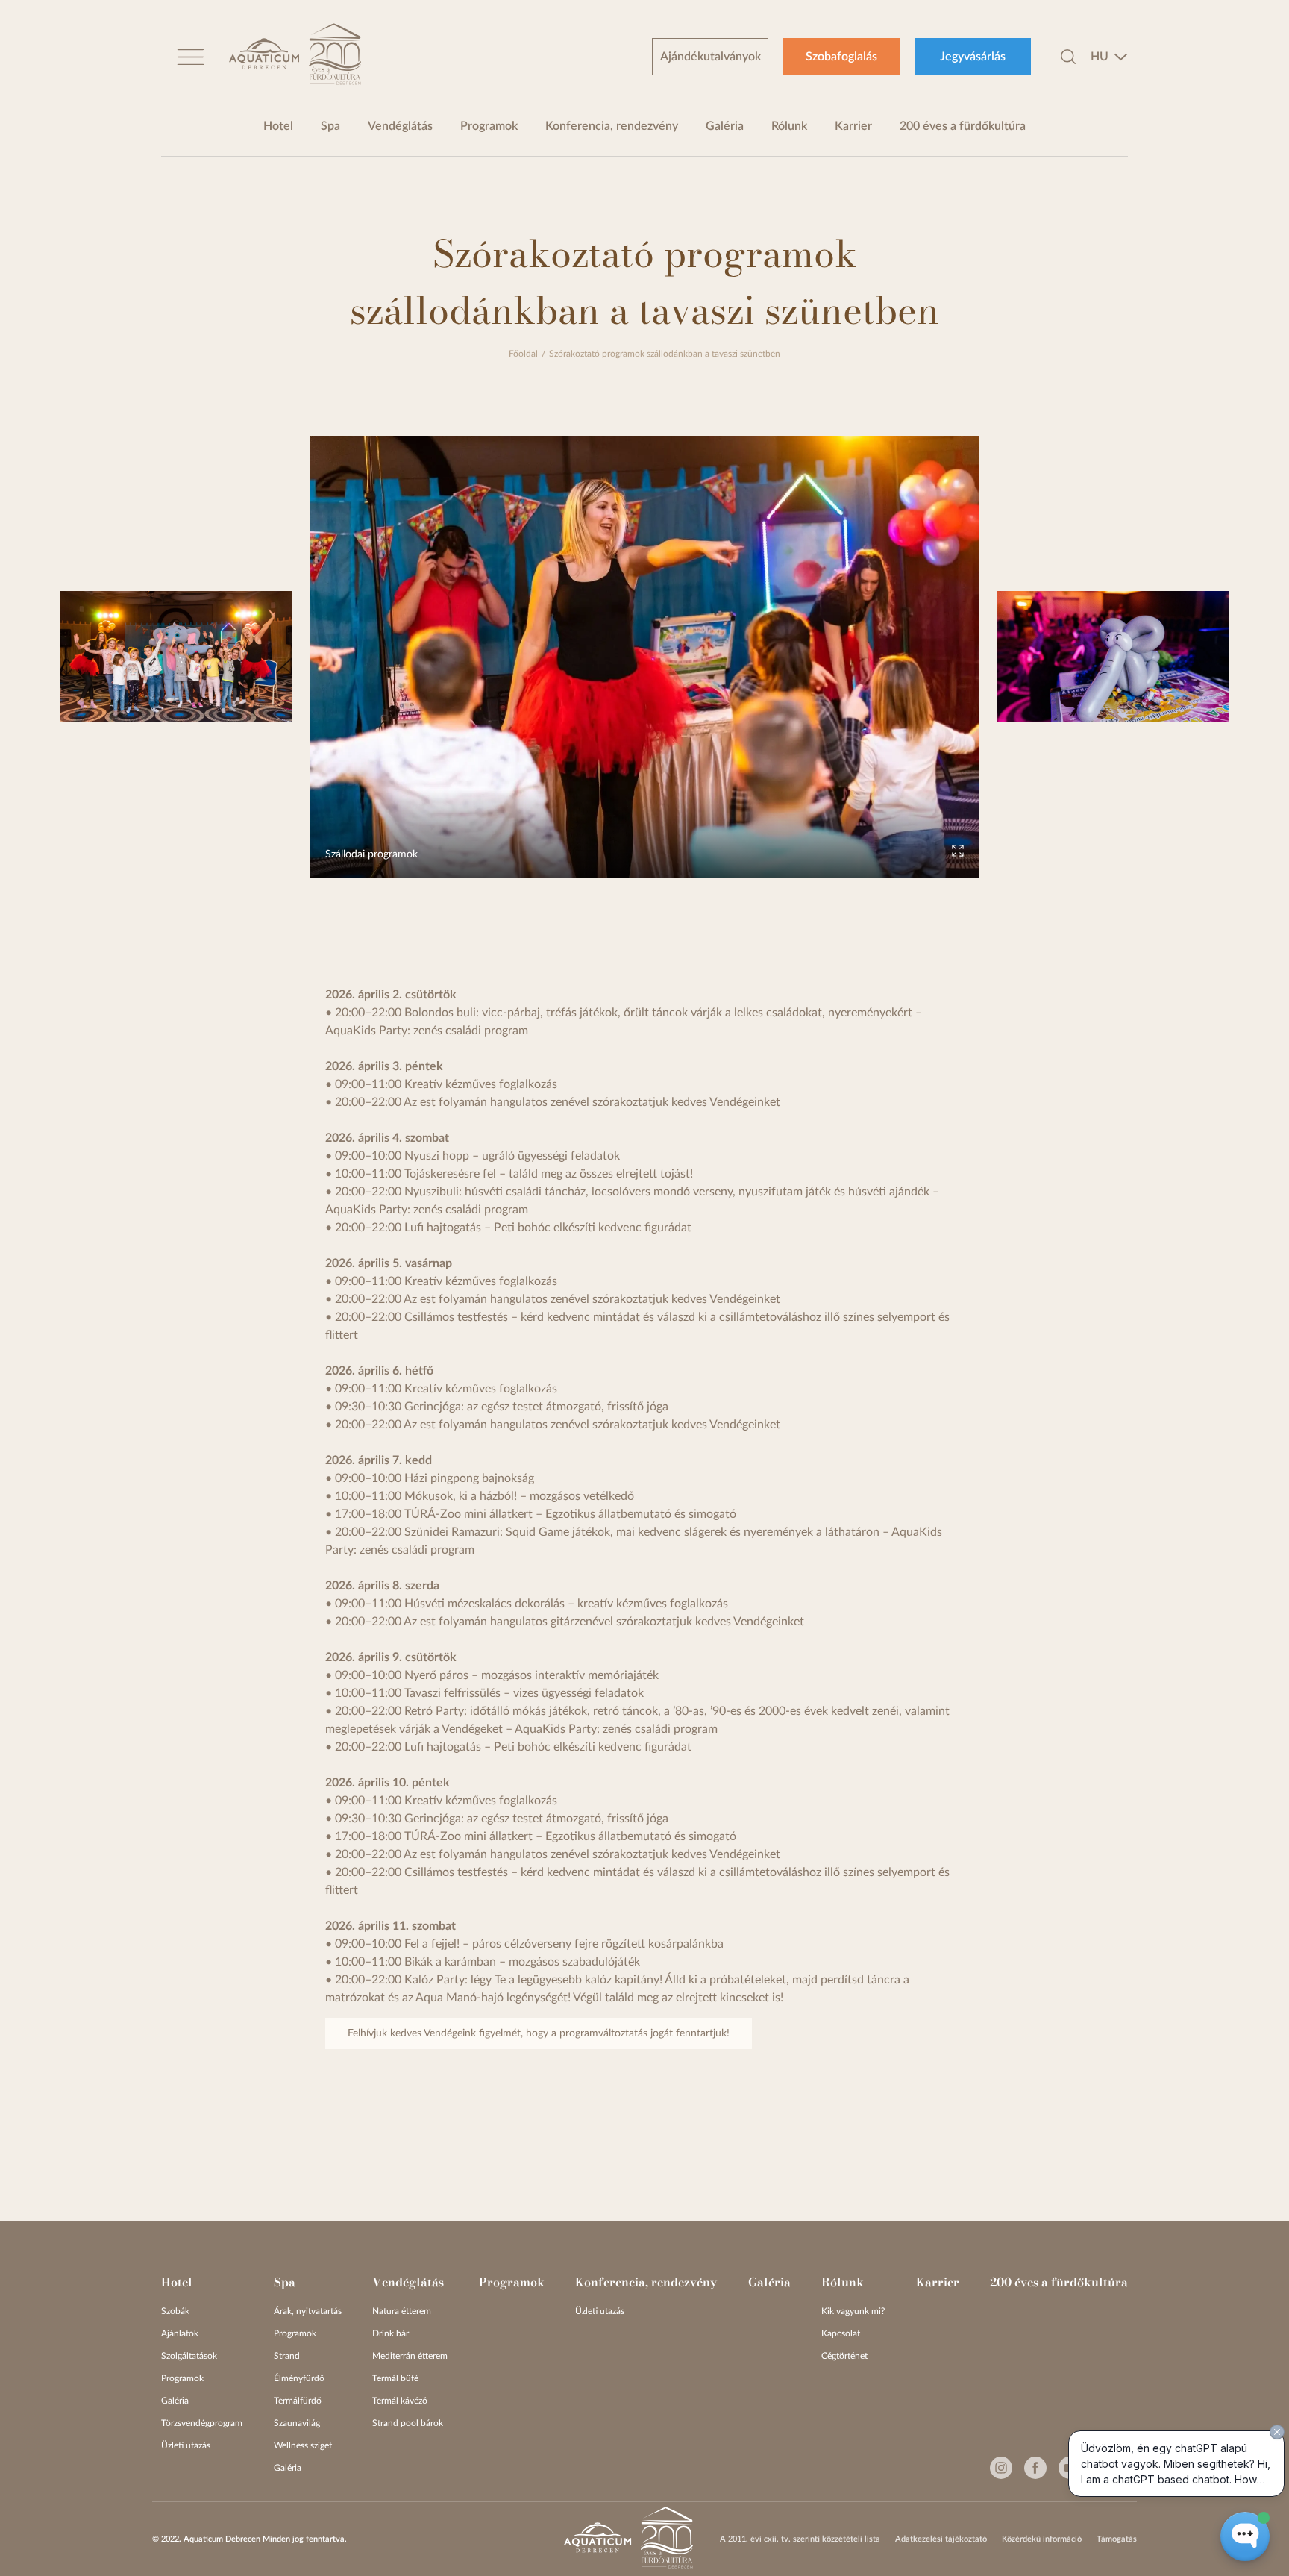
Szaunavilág (297, 2423)
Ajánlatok (180, 2333)
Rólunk (789, 126)
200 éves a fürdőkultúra (963, 126)
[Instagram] (1001, 2468)
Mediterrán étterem (410, 2356)
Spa (330, 126)
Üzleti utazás (186, 2445)
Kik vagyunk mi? (853, 2311)
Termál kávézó (400, 2401)
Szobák (175, 2311)
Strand (287, 2356)
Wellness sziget (303, 2445)
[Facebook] (1035, 2468)
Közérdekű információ (1042, 2539)
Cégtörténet (844, 2356)
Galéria (725, 126)
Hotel (278, 126)
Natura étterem (402, 2311)
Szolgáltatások (189, 2356)
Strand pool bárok (408, 2423)
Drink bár (391, 2333)
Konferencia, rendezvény (612, 126)
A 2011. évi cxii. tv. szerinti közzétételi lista (800, 2539)
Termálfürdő (298, 2401)
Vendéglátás (400, 126)
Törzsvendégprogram (202, 2423)
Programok (489, 126)
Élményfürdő (299, 2378)
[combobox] (1109, 57)
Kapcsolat (841, 2333)
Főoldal (523, 354)
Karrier (853, 126)
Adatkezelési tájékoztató (941, 2539)
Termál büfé (395, 2378)
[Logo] (264, 56)
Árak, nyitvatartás (308, 2311)
